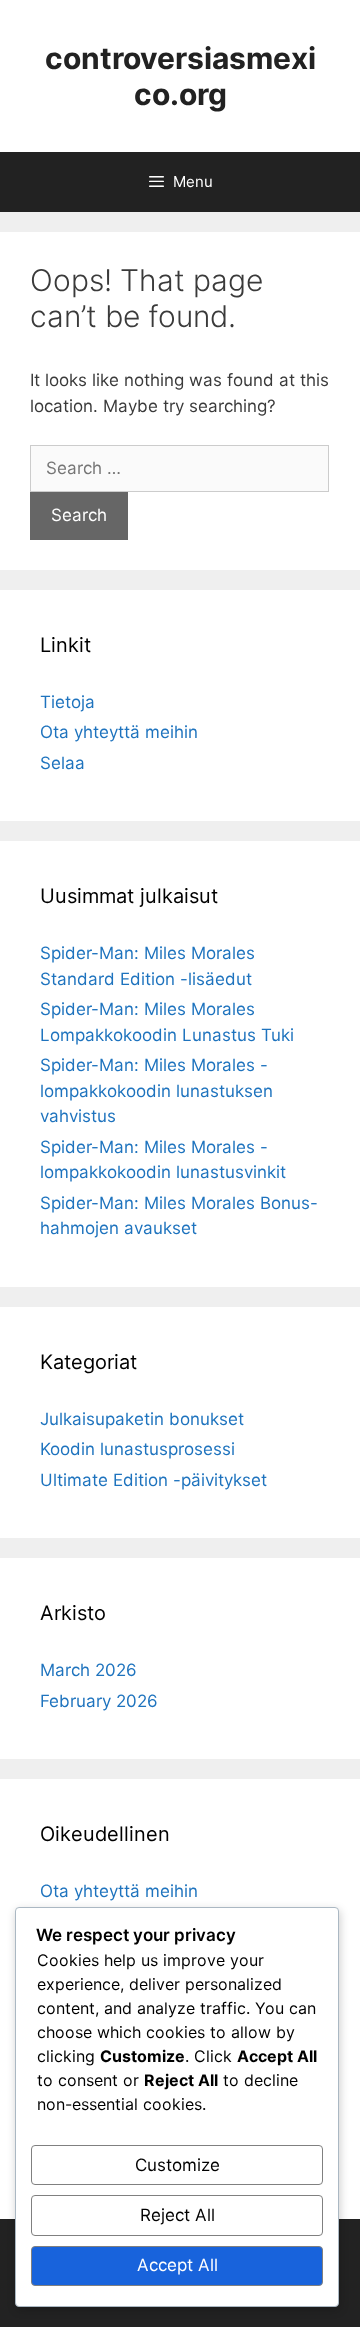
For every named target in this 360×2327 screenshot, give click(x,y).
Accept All (177, 2265)
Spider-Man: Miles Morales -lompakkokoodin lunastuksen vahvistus (156, 1090)
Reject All (177, 2215)
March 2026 (88, 1670)
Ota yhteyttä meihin (119, 732)
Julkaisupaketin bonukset (142, 1419)
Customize (177, 2165)
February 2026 (99, 1701)
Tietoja (67, 702)
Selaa (62, 763)
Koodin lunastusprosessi (137, 1449)
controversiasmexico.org (180, 76)
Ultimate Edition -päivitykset (153, 1480)
